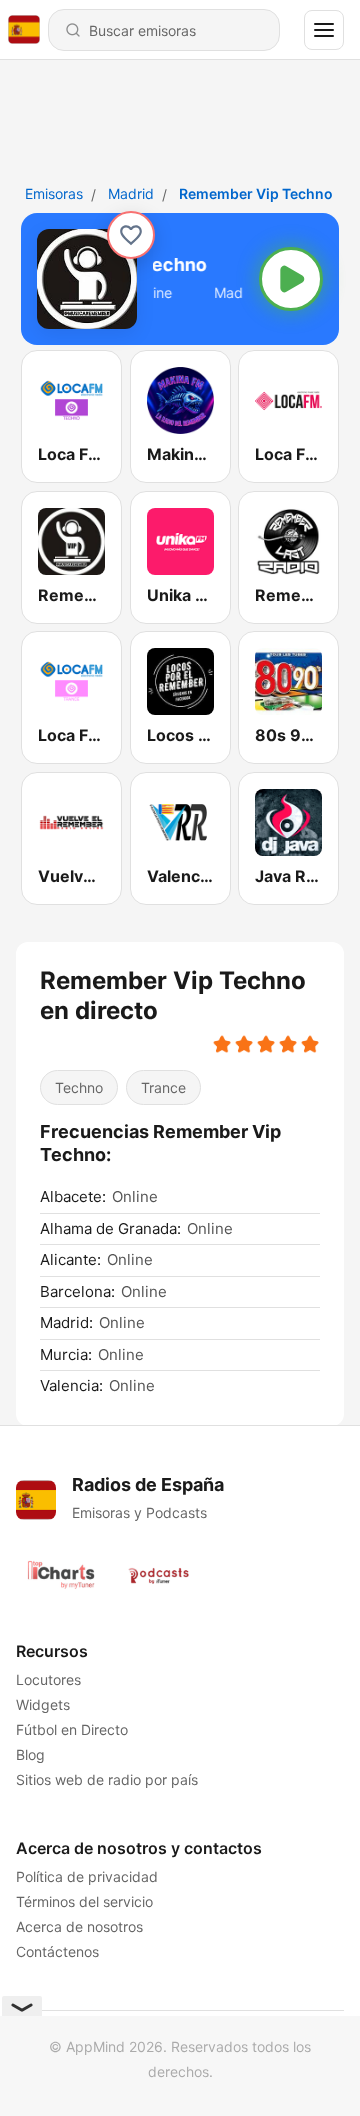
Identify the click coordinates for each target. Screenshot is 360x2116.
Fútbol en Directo (72, 1729)
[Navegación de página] (324, 30)
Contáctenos (57, 1951)
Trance (163, 1087)
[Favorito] (131, 235)
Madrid (131, 193)
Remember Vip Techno (256, 193)
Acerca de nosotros (79, 1926)
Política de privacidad (87, 1876)
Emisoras (54, 193)
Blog (30, 1754)
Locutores (48, 1679)
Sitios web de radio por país (107, 1779)
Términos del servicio (84, 1901)
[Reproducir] (291, 279)
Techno (79, 1087)
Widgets (43, 1704)
